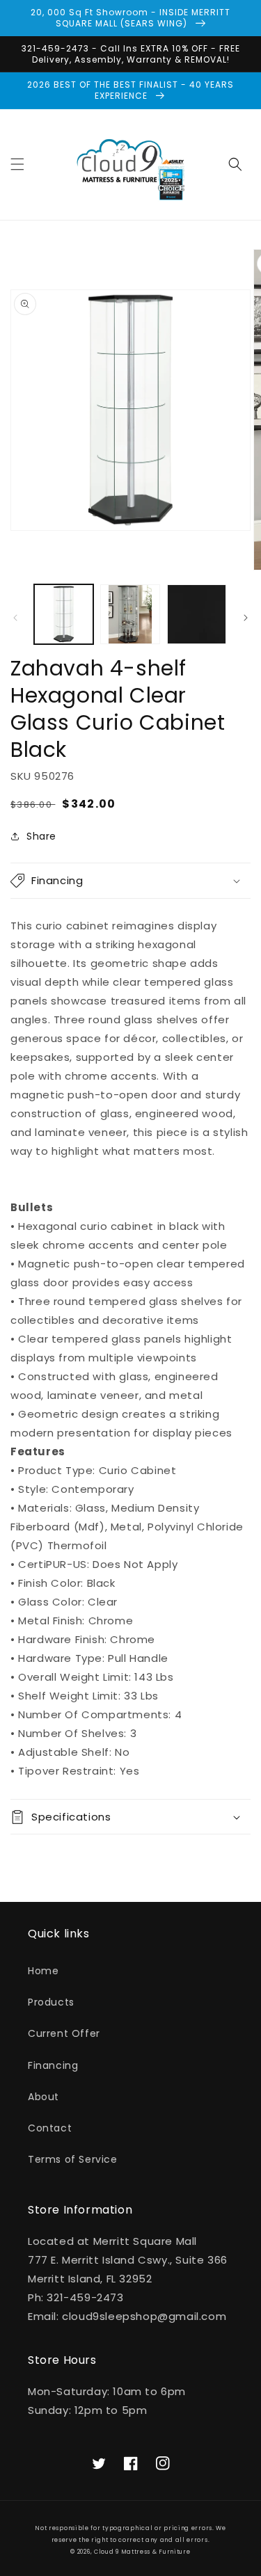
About (43, 2097)
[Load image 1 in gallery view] (64, 614)
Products (51, 2002)
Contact (50, 2128)
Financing (53, 2065)
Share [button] (41, 836)
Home (43, 1971)
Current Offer (64, 2033)
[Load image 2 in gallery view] (130, 614)
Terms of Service (73, 2159)
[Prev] (15, 618)
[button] (17, 164)
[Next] (246, 618)
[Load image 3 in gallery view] (197, 614)
